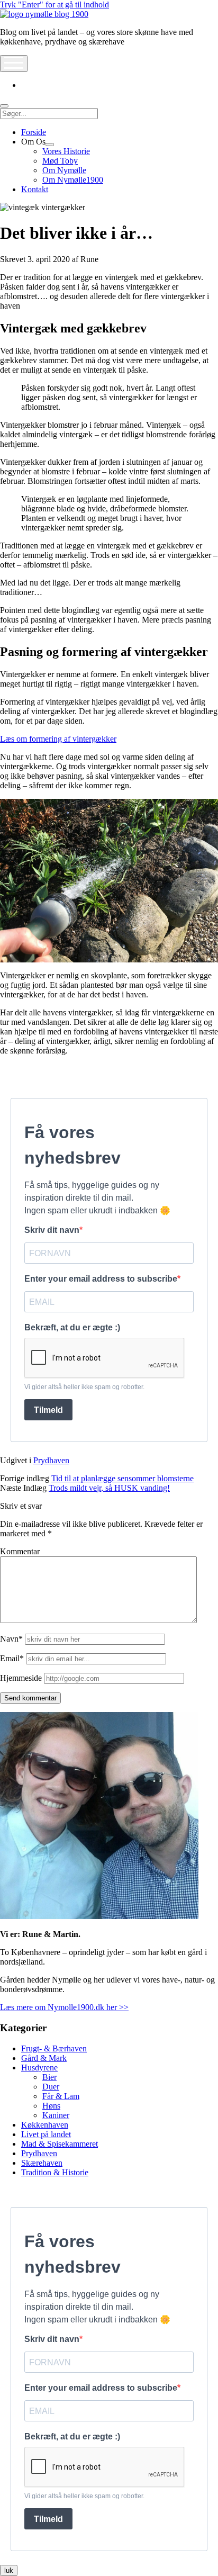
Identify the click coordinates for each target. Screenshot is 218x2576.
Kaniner (56, 2115)
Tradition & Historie (55, 2172)
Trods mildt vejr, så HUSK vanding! (109, 1488)
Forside (34, 132)
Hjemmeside (21, 1678)
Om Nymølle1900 (73, 180)
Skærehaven (42, 2163)
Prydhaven (51, 1460)
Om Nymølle (64, 170)
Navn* (11, 1639)
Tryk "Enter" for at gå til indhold (54, 4)
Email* (12, 1658)
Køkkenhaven (45, 2125)
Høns (51, 2106)
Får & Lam (61, 2096)
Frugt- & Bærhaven (54, 2048)
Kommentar (20, 1551)
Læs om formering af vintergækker (58, 739)
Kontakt (35, 189)
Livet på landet (46, 2134)
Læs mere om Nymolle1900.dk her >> (64, 2007)
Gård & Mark (44, 2058)
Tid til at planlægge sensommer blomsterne (122, 1478)
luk (9, 2570)
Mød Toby (60, 161)
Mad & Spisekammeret (60, 2144)
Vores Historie (66, 151)
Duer (51, 2087)
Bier (49, 2077)
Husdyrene (39, 2068)
